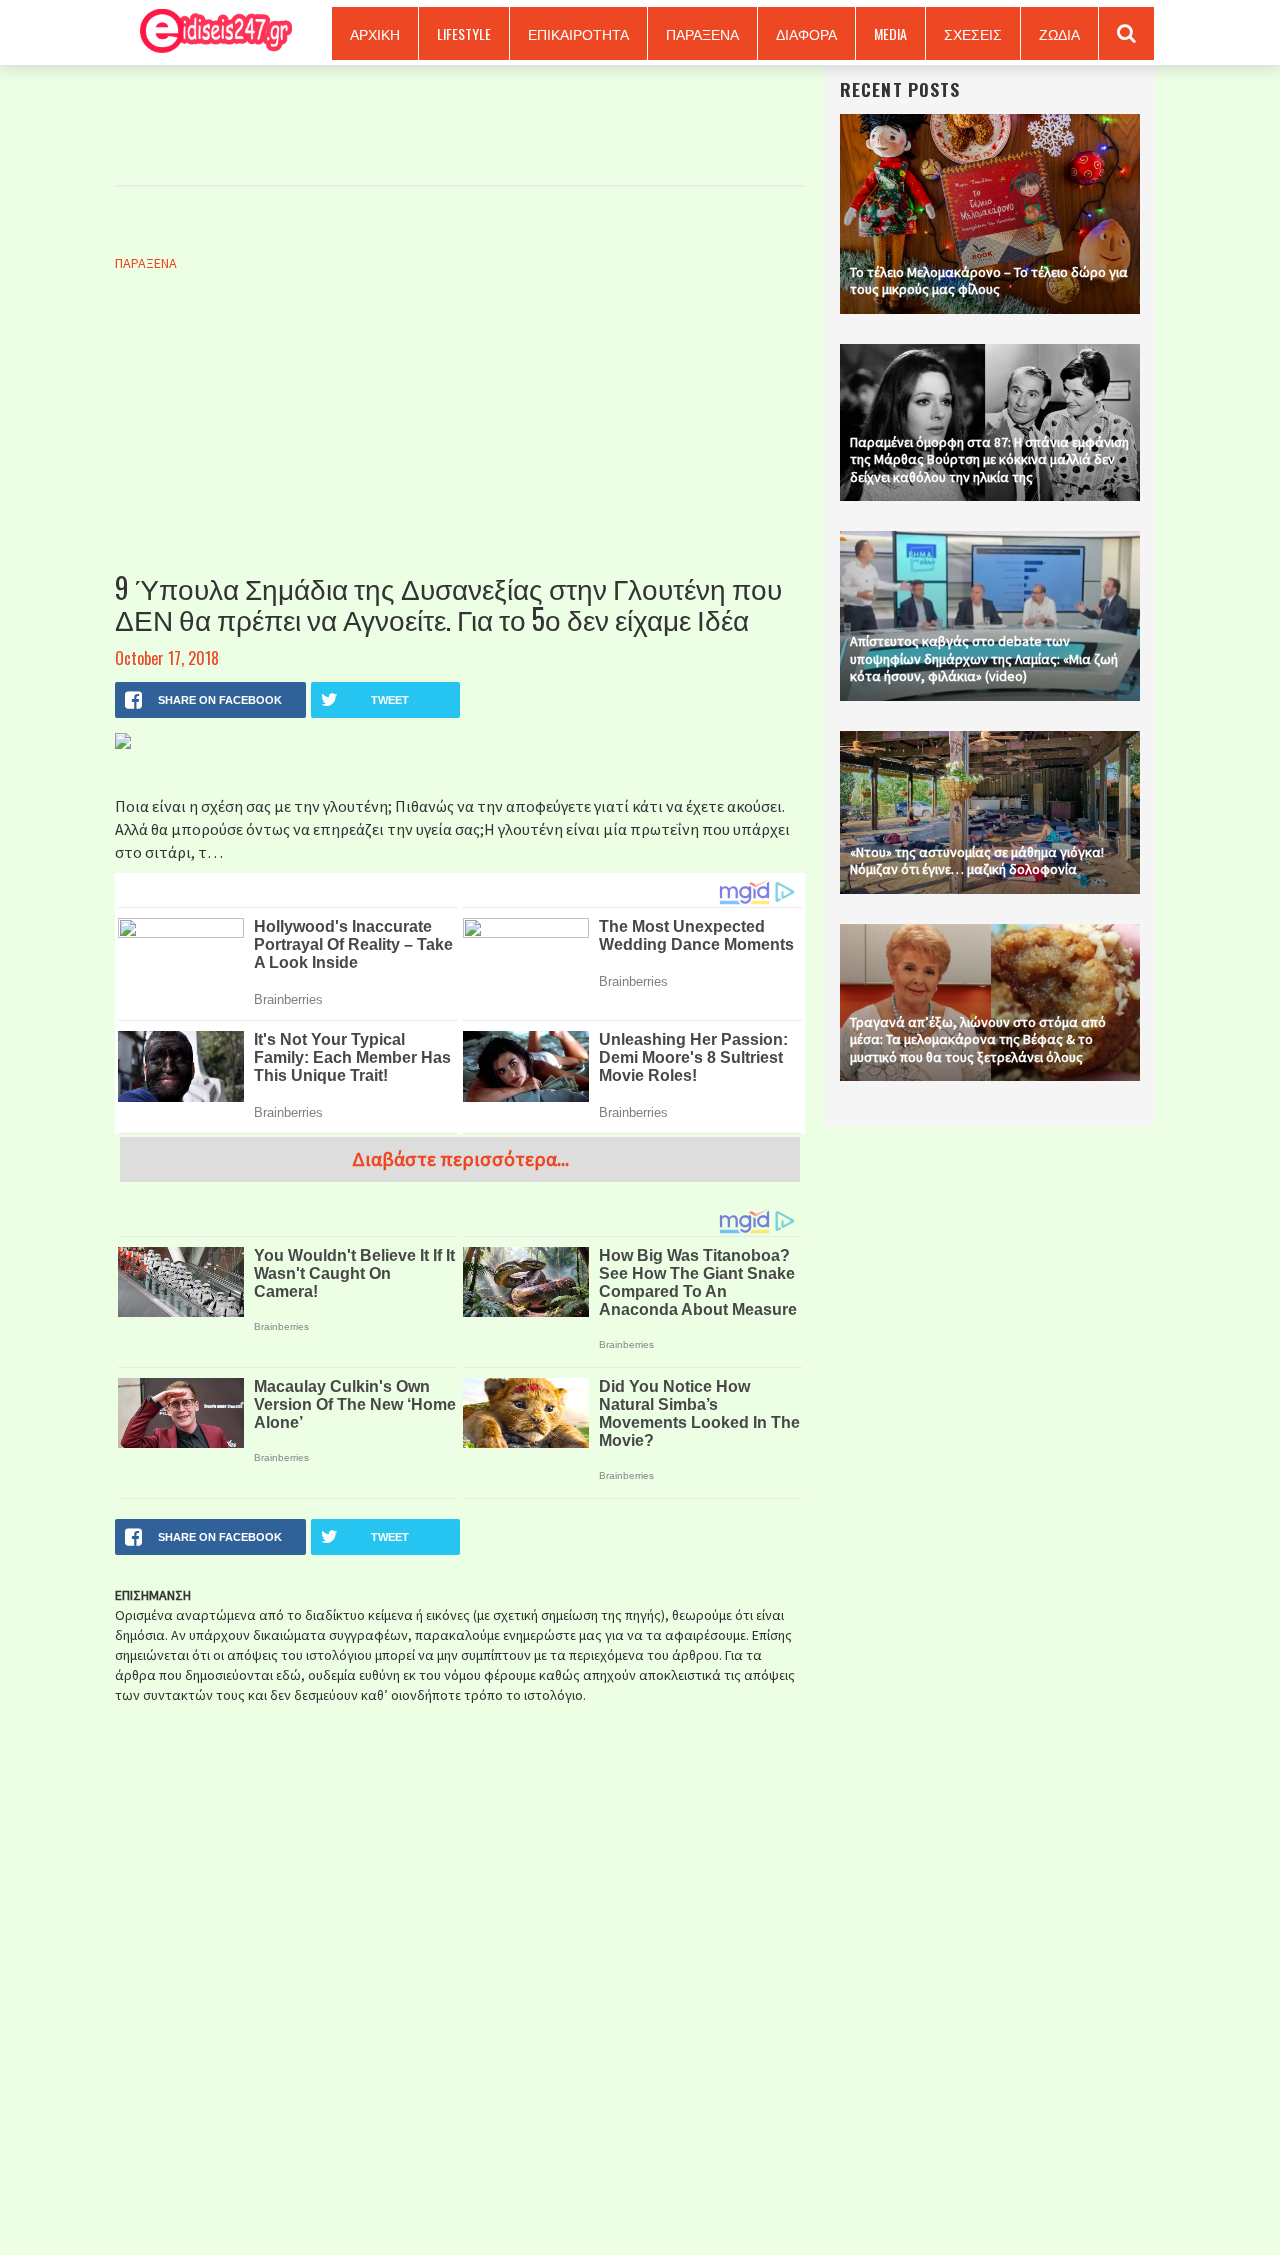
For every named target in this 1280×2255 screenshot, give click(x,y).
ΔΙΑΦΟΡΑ (806, 33)
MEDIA (890, 33)
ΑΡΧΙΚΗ (375, 33)
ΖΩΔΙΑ (1059, 33)
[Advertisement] (460, 443)
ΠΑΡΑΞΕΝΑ (702, 33)
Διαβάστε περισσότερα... (460, 1158)
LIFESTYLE (464, 33)
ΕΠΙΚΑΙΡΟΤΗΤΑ (578, 33)
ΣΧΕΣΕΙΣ (973, 33)
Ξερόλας (209, 32)
